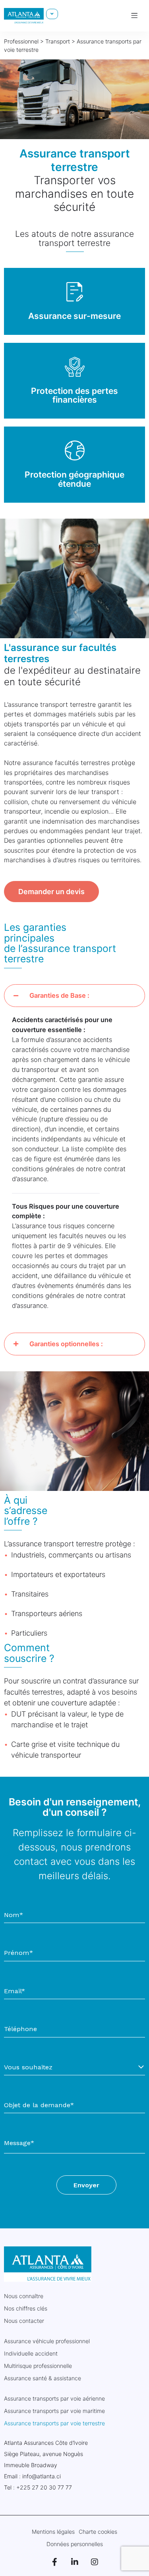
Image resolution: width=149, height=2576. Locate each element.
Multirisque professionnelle (38, 2366)
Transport (58, 41)
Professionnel (21, 41)
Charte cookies (98, 2532)
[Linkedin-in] (75, 2562)
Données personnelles (75, 2544)
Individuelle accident (31, 2353)
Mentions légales (53, 2532)
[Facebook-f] (55, 2562)
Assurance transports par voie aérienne (54, 2398)
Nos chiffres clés (26, 2308)
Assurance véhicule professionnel (47, 2341)
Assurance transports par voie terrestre (54, 2423)
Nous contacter (24, 2321)
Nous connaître (24, 2296)
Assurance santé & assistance (43, 2378)
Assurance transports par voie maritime (54, 2411)
